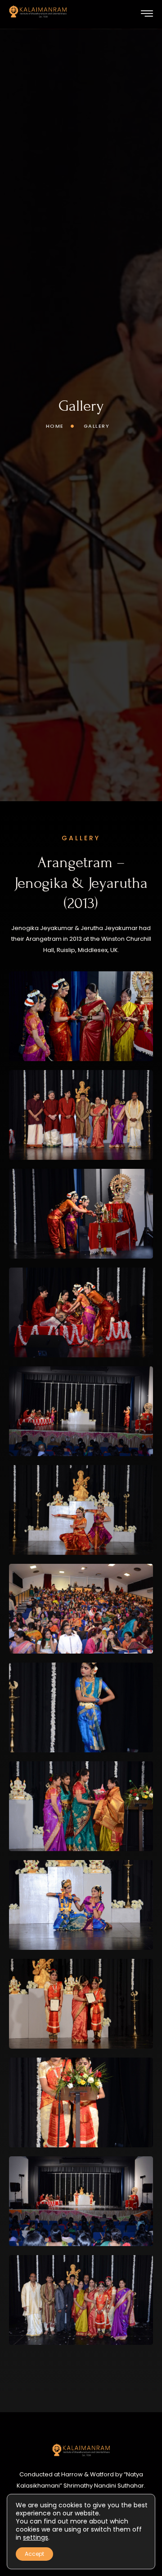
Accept (34, 2554)
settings (36, 2537)
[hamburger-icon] (147, 15)
